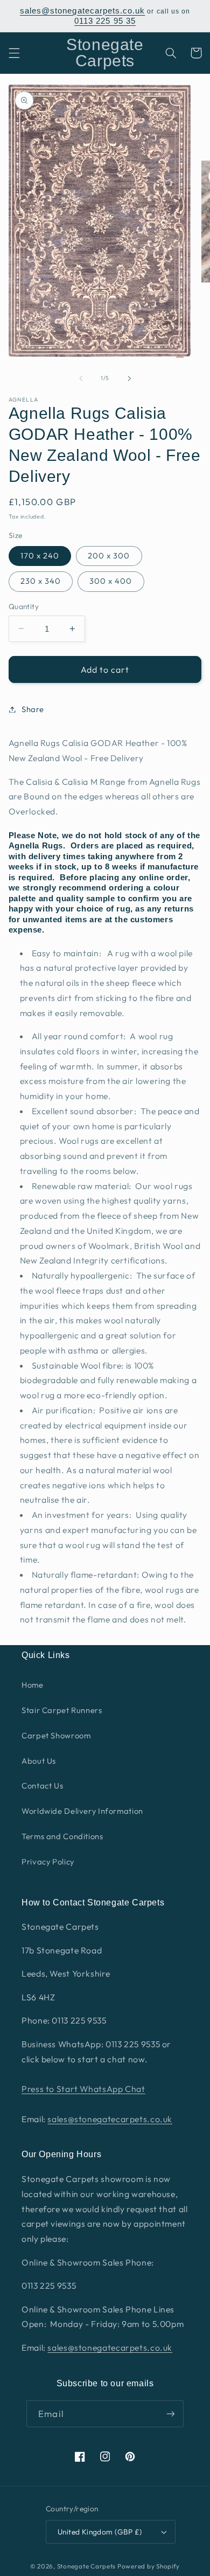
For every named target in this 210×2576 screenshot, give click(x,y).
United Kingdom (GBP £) (100, 2532)
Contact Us (42, 1786)
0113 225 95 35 (105, 21)
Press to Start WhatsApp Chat (83, 2089)
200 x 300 (109, 555)
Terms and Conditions (62, 1836)
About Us (39, 1761)
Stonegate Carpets (87, 2566)
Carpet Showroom (56, 1735)
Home (33, 1685)
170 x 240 (40, 555)
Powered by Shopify (149, 2566)
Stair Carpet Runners (62, 1710)
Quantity (24, 606)
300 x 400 (111, 581)
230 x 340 (41, 581)
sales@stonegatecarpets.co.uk (82, 11)
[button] (14, 53)
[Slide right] (129, 378)
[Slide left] (81, 378)
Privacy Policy (48, 1862)
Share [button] (33, 709)
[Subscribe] (170, 2413)
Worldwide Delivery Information (82, 1811)
